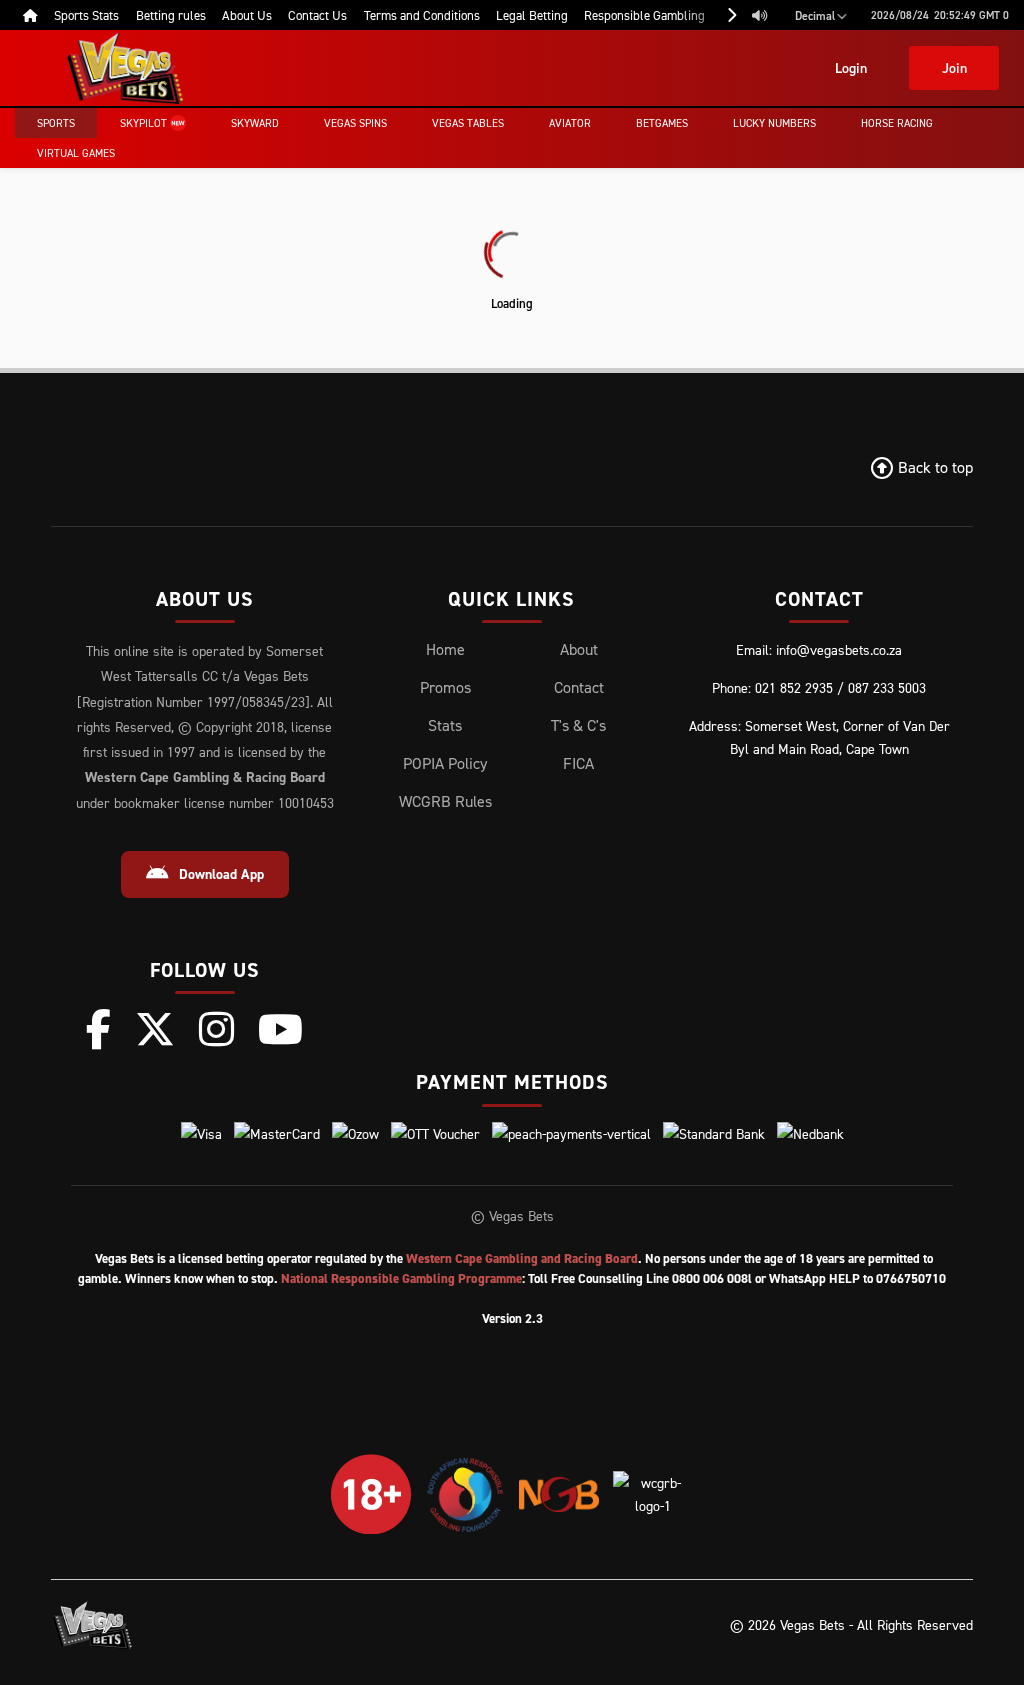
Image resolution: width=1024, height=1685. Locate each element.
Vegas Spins (355, 123)
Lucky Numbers (774, 123)
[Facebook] (98, 1029)
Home (445, 649)
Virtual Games (76, 153)
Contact (579, 687)
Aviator (570, 123)
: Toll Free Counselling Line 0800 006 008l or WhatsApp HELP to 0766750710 (613, 1278)
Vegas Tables (468, 123)
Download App (221, 874)
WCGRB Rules (445, 801)
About (579, 649)
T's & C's (578, 725)
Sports (56, 123)
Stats (445, 725)
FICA (578, 763)
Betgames (662, 123)
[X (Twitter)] (155, 1029)
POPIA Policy (445, 763)
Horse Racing (897, 123)
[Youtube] (280, 1029)
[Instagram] (216, 1029)
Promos (445, 687)
